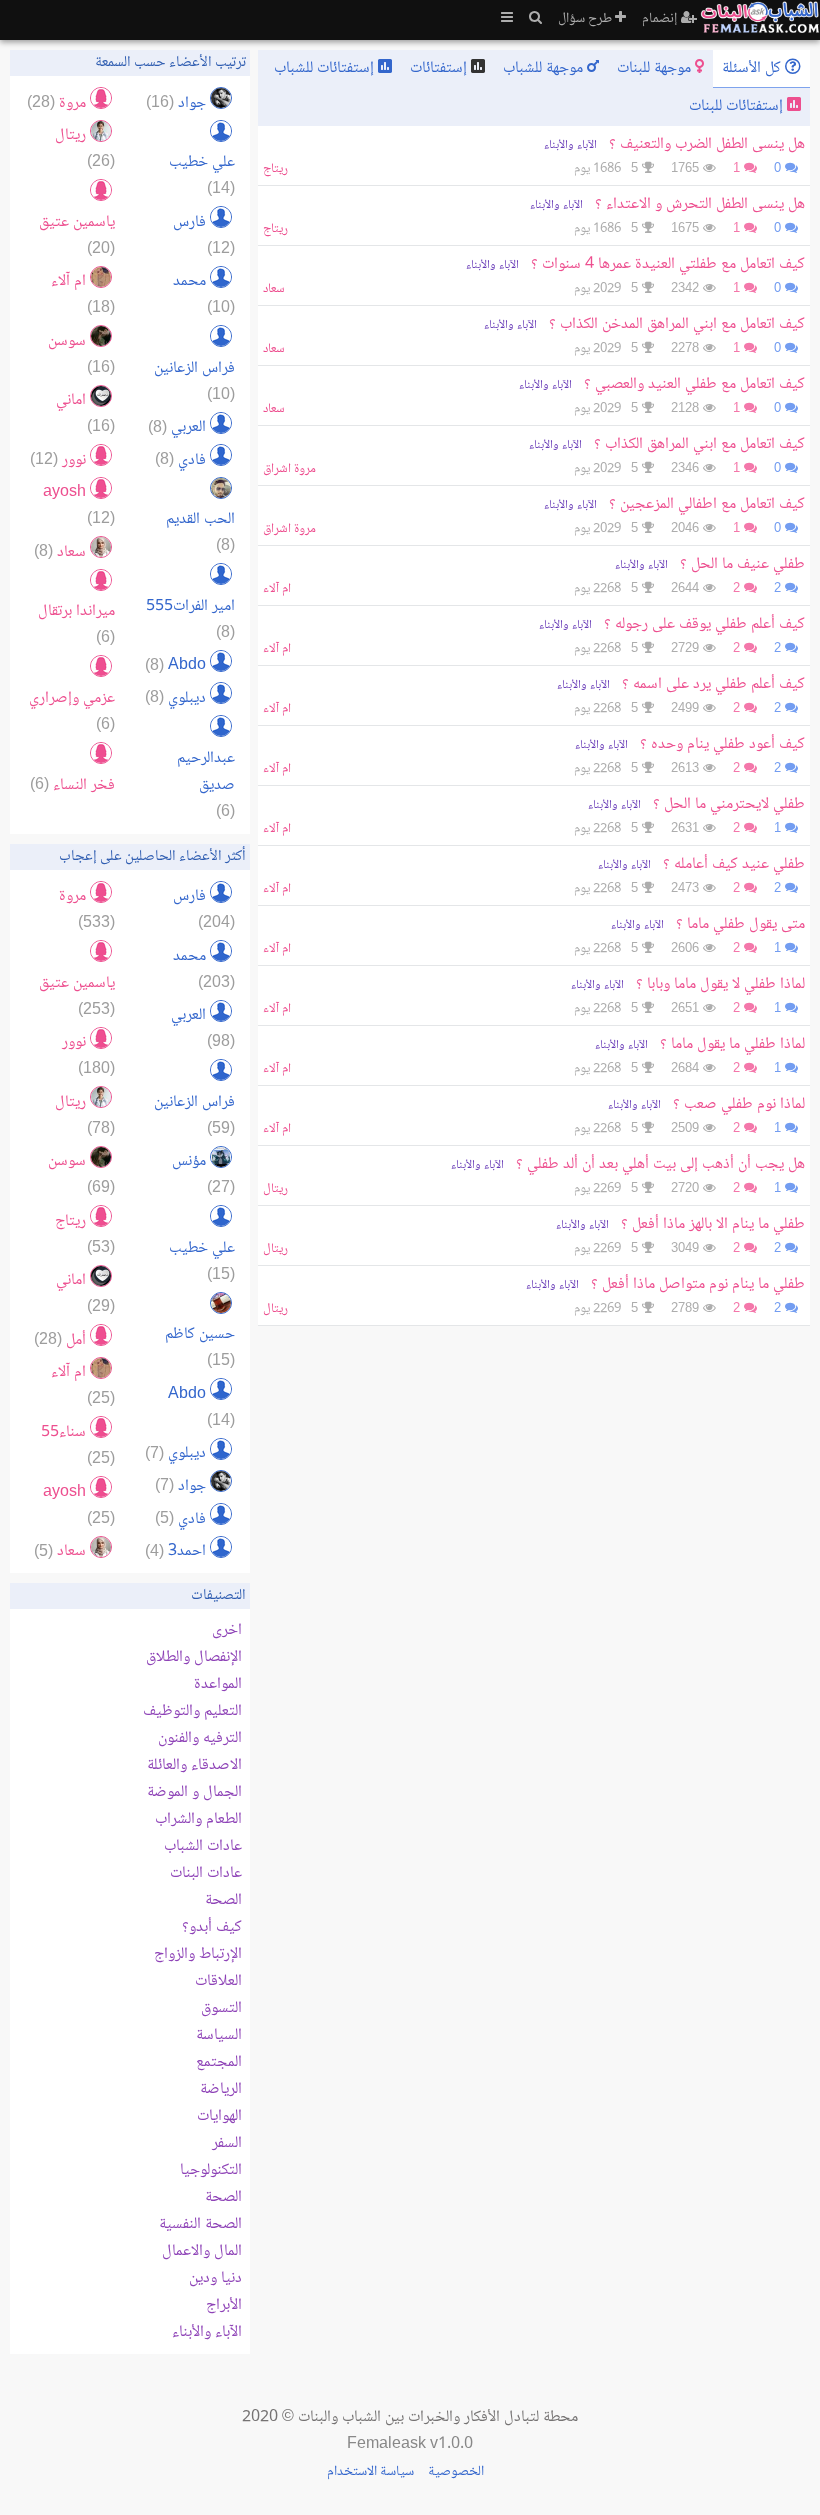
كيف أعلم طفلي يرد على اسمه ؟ (713, 684)
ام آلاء (277, 589)
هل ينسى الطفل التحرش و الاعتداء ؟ (700, 204)
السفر (227, 2143)
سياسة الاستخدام (370, 2472)
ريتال (275, 1189)
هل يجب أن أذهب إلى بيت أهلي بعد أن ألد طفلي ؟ (660, 1164)
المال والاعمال (202, 2251)
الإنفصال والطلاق (194, 1657)
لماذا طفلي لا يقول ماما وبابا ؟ (720, 984)
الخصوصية (456, 2472)
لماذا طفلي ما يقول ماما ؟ (732, 1044)
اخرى (227, 1630)
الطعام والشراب (198, 1819)
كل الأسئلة (753, 68)
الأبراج (224, 2305)
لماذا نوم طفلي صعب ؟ (739, 1104)
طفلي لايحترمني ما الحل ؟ (729, 804)
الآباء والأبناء (570, 145)
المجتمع (219, 2062)
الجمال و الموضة (194, 1792)
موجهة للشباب (545, 68)
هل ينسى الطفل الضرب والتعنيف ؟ (707, 144)
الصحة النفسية (200, 2224)
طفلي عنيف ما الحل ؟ (742, 564)
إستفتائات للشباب (326, 68)
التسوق (221, 2008)
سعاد (274, 289)
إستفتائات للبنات (738, 106)
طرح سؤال (586, 19)
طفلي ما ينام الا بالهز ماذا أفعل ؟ (711, 1224)
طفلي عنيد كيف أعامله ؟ (734, 864)
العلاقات (218, 1981)
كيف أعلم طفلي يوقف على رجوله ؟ (704, 624)
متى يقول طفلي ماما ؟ (740, 924)
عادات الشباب (203, 1846)
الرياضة (221, 2089)
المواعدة (218, 1684)
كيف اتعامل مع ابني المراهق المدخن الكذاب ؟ (677, 324)
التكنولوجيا (211, 2170)
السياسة (219, 2035)
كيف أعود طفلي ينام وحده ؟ (722, 744)
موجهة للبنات (656, 68)
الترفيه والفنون (200, 1738)
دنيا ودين (215, 2278)
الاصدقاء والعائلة (194, 1765)
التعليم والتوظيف (192, 1711)
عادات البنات (206, 1873)
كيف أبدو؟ (212, 1927)
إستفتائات (440, 68)
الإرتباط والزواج (198, 1954)
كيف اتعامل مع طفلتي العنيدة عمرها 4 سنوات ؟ (668, 264)
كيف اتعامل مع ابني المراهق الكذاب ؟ (699, 444)
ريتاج (275, 169)
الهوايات (219, 2116)
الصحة (223, 1900)
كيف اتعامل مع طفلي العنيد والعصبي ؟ (694, 384)
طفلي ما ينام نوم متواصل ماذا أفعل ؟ (696, 1284)
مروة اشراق (289, 469)
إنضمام (661, 19)
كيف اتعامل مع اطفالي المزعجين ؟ (707, 504)
